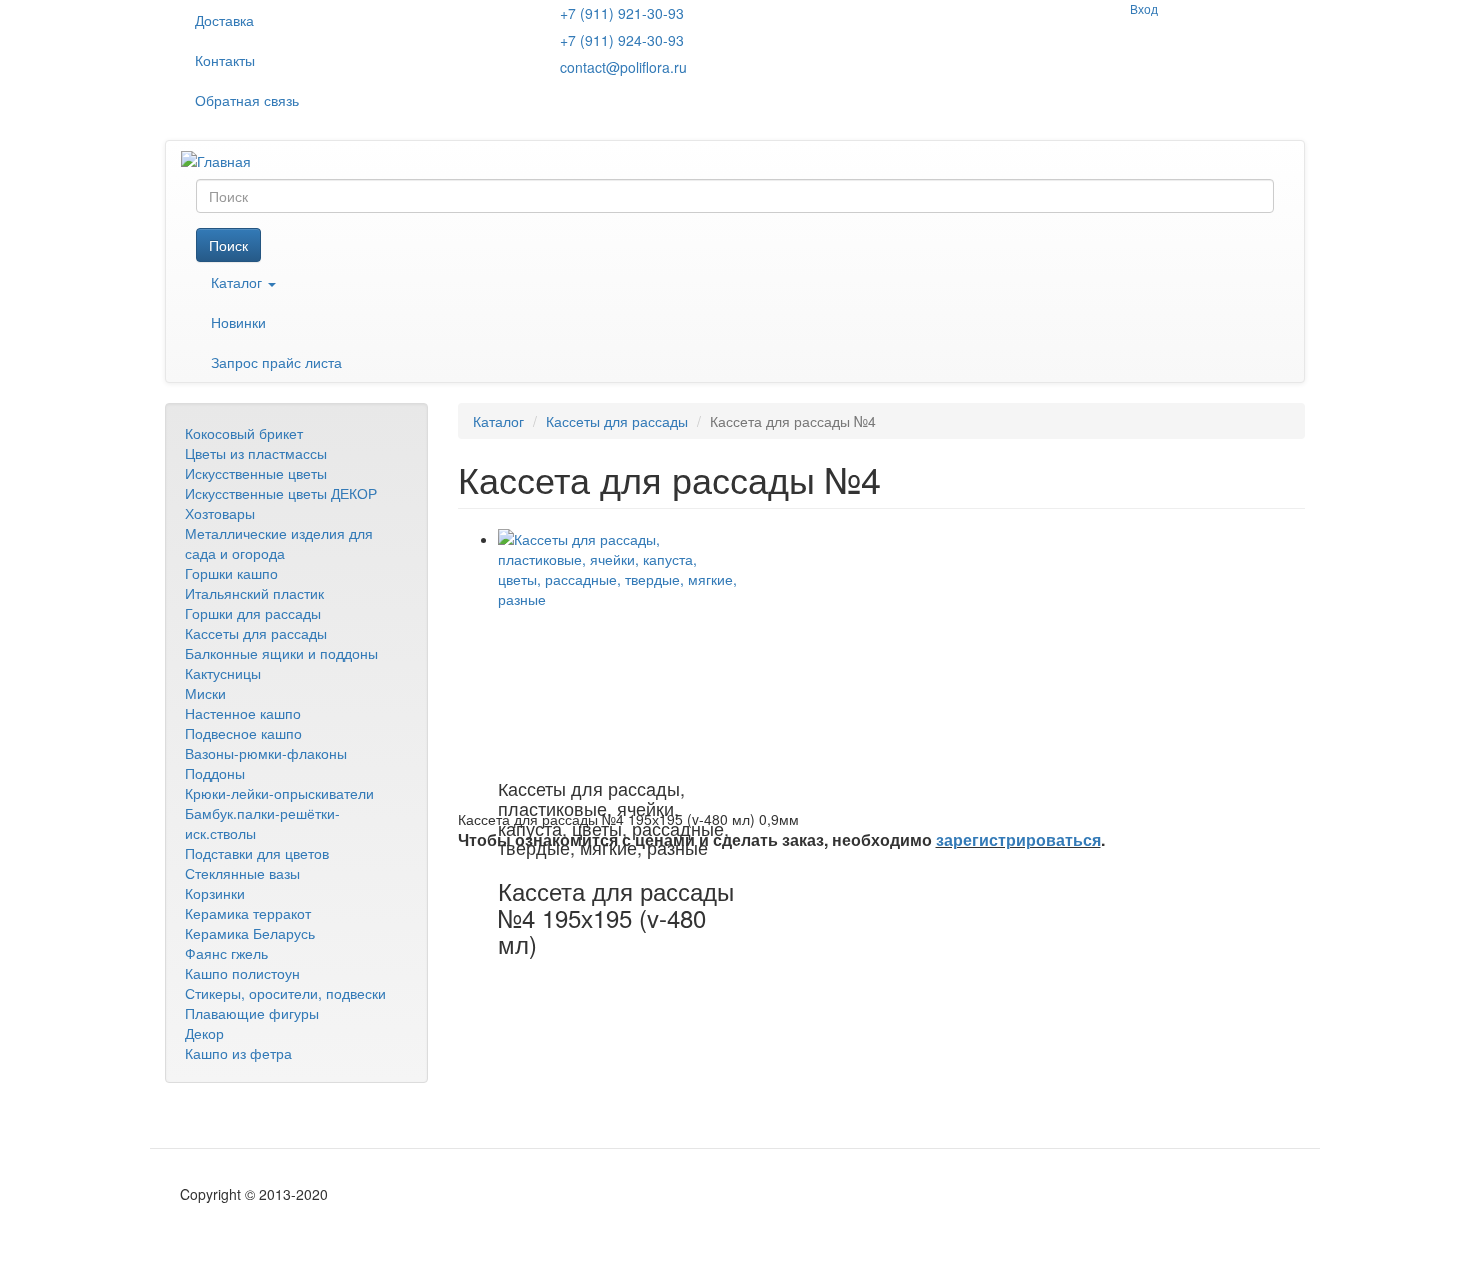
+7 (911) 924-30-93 (622, 40)
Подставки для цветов (257, 853)
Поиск (228, 245)
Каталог (238, 282)
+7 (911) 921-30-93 (622, 13)
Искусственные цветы (256, 473)
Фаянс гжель (226, 953)
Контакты (225, 60)
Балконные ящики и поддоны (281, 653)
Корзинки (215, 893)
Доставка (224, 20)
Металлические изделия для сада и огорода (279, 543)
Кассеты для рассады (256, 633)
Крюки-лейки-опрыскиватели (279, 793)
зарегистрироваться (1018, 839)
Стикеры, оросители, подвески (285, 993)
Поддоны (215, 773)
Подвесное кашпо (243, 733)
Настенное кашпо (243, 713)
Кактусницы (223, 673)
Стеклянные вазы (242, 873)
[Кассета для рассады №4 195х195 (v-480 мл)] (618, 649)
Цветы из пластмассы (256, 453)
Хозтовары (220, 513)
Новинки (238, 322)
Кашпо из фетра (238, 1053)
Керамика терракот (248, 913)
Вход (1144, 8)
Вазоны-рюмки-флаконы (266, 753)
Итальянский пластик (254, 593)
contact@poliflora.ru (623, 67)
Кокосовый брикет (244, 433)
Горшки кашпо (231, 573)
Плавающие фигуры (252, 1013)
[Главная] (223, 160)
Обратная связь (247, 100)
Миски (205, 693)
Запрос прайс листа (276, 362)
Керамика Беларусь (250, 933)
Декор (204, 1033)
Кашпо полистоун (242, 973)
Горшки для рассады (253, 613)
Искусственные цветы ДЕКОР (281, 493)
